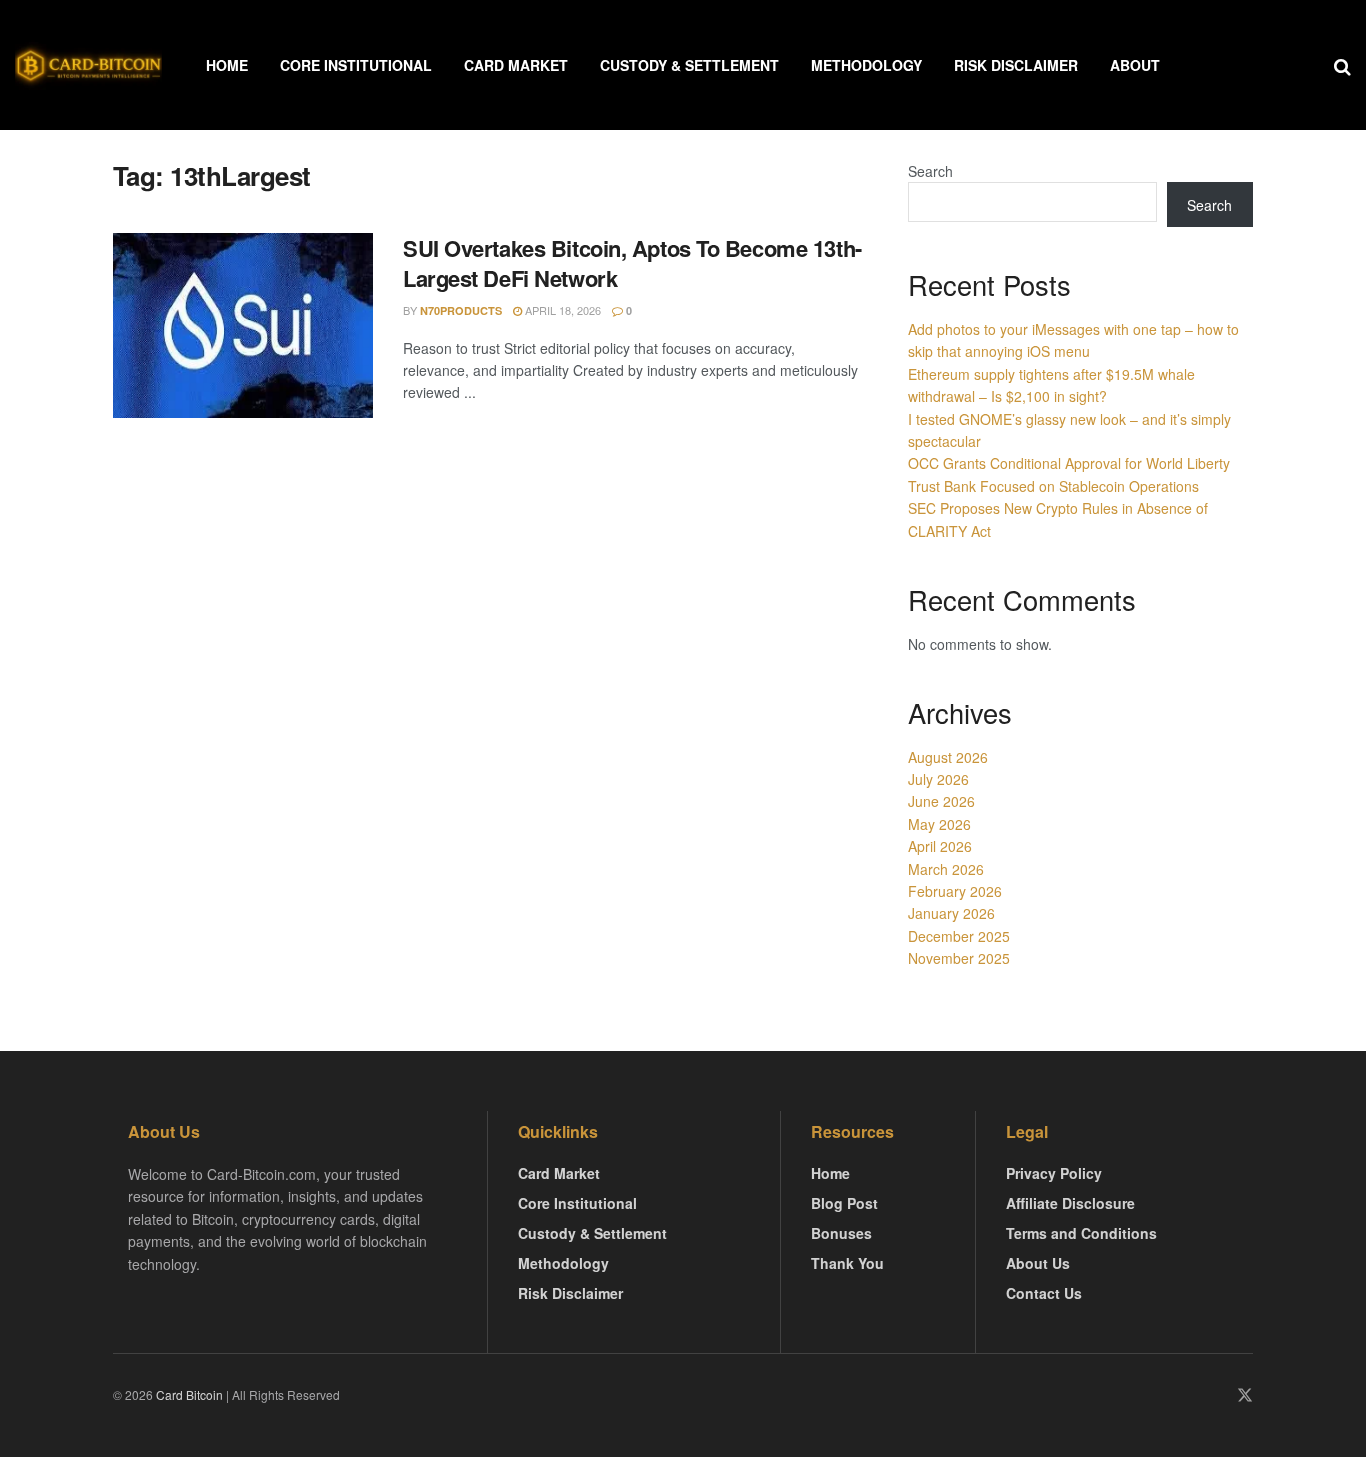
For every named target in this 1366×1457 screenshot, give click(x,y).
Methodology (866, 65)
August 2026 (948, 757)
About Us (1038, 1263)
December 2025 (959, 936)
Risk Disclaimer (1016, 65)
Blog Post (844, 1203)
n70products (461, 310)
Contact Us (1044, 1293)
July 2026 (938, 779)
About (1135, 65)
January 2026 (951, 913)
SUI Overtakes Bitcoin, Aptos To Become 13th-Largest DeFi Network (632, 263)
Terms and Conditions (1081, 1233)
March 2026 (946, 869)
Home (227, 65)
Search (930, 171)
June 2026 (941, 801)
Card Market (516, 65)
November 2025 (959, 958)
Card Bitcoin (188, 1394)
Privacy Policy (1054, 1173)
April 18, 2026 (561, 310)
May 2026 (939, 824)
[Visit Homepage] (88, 65)
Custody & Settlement (689, 65)
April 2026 (940, 846)
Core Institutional (356, 65)
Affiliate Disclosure (1070, 1203)
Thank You (847, 1263)
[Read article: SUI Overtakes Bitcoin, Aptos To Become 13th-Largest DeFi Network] (243, 326)
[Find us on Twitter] (1245, 1395)
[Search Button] (1342, 65)
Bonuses (841, 1233)
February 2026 (955, 891)
